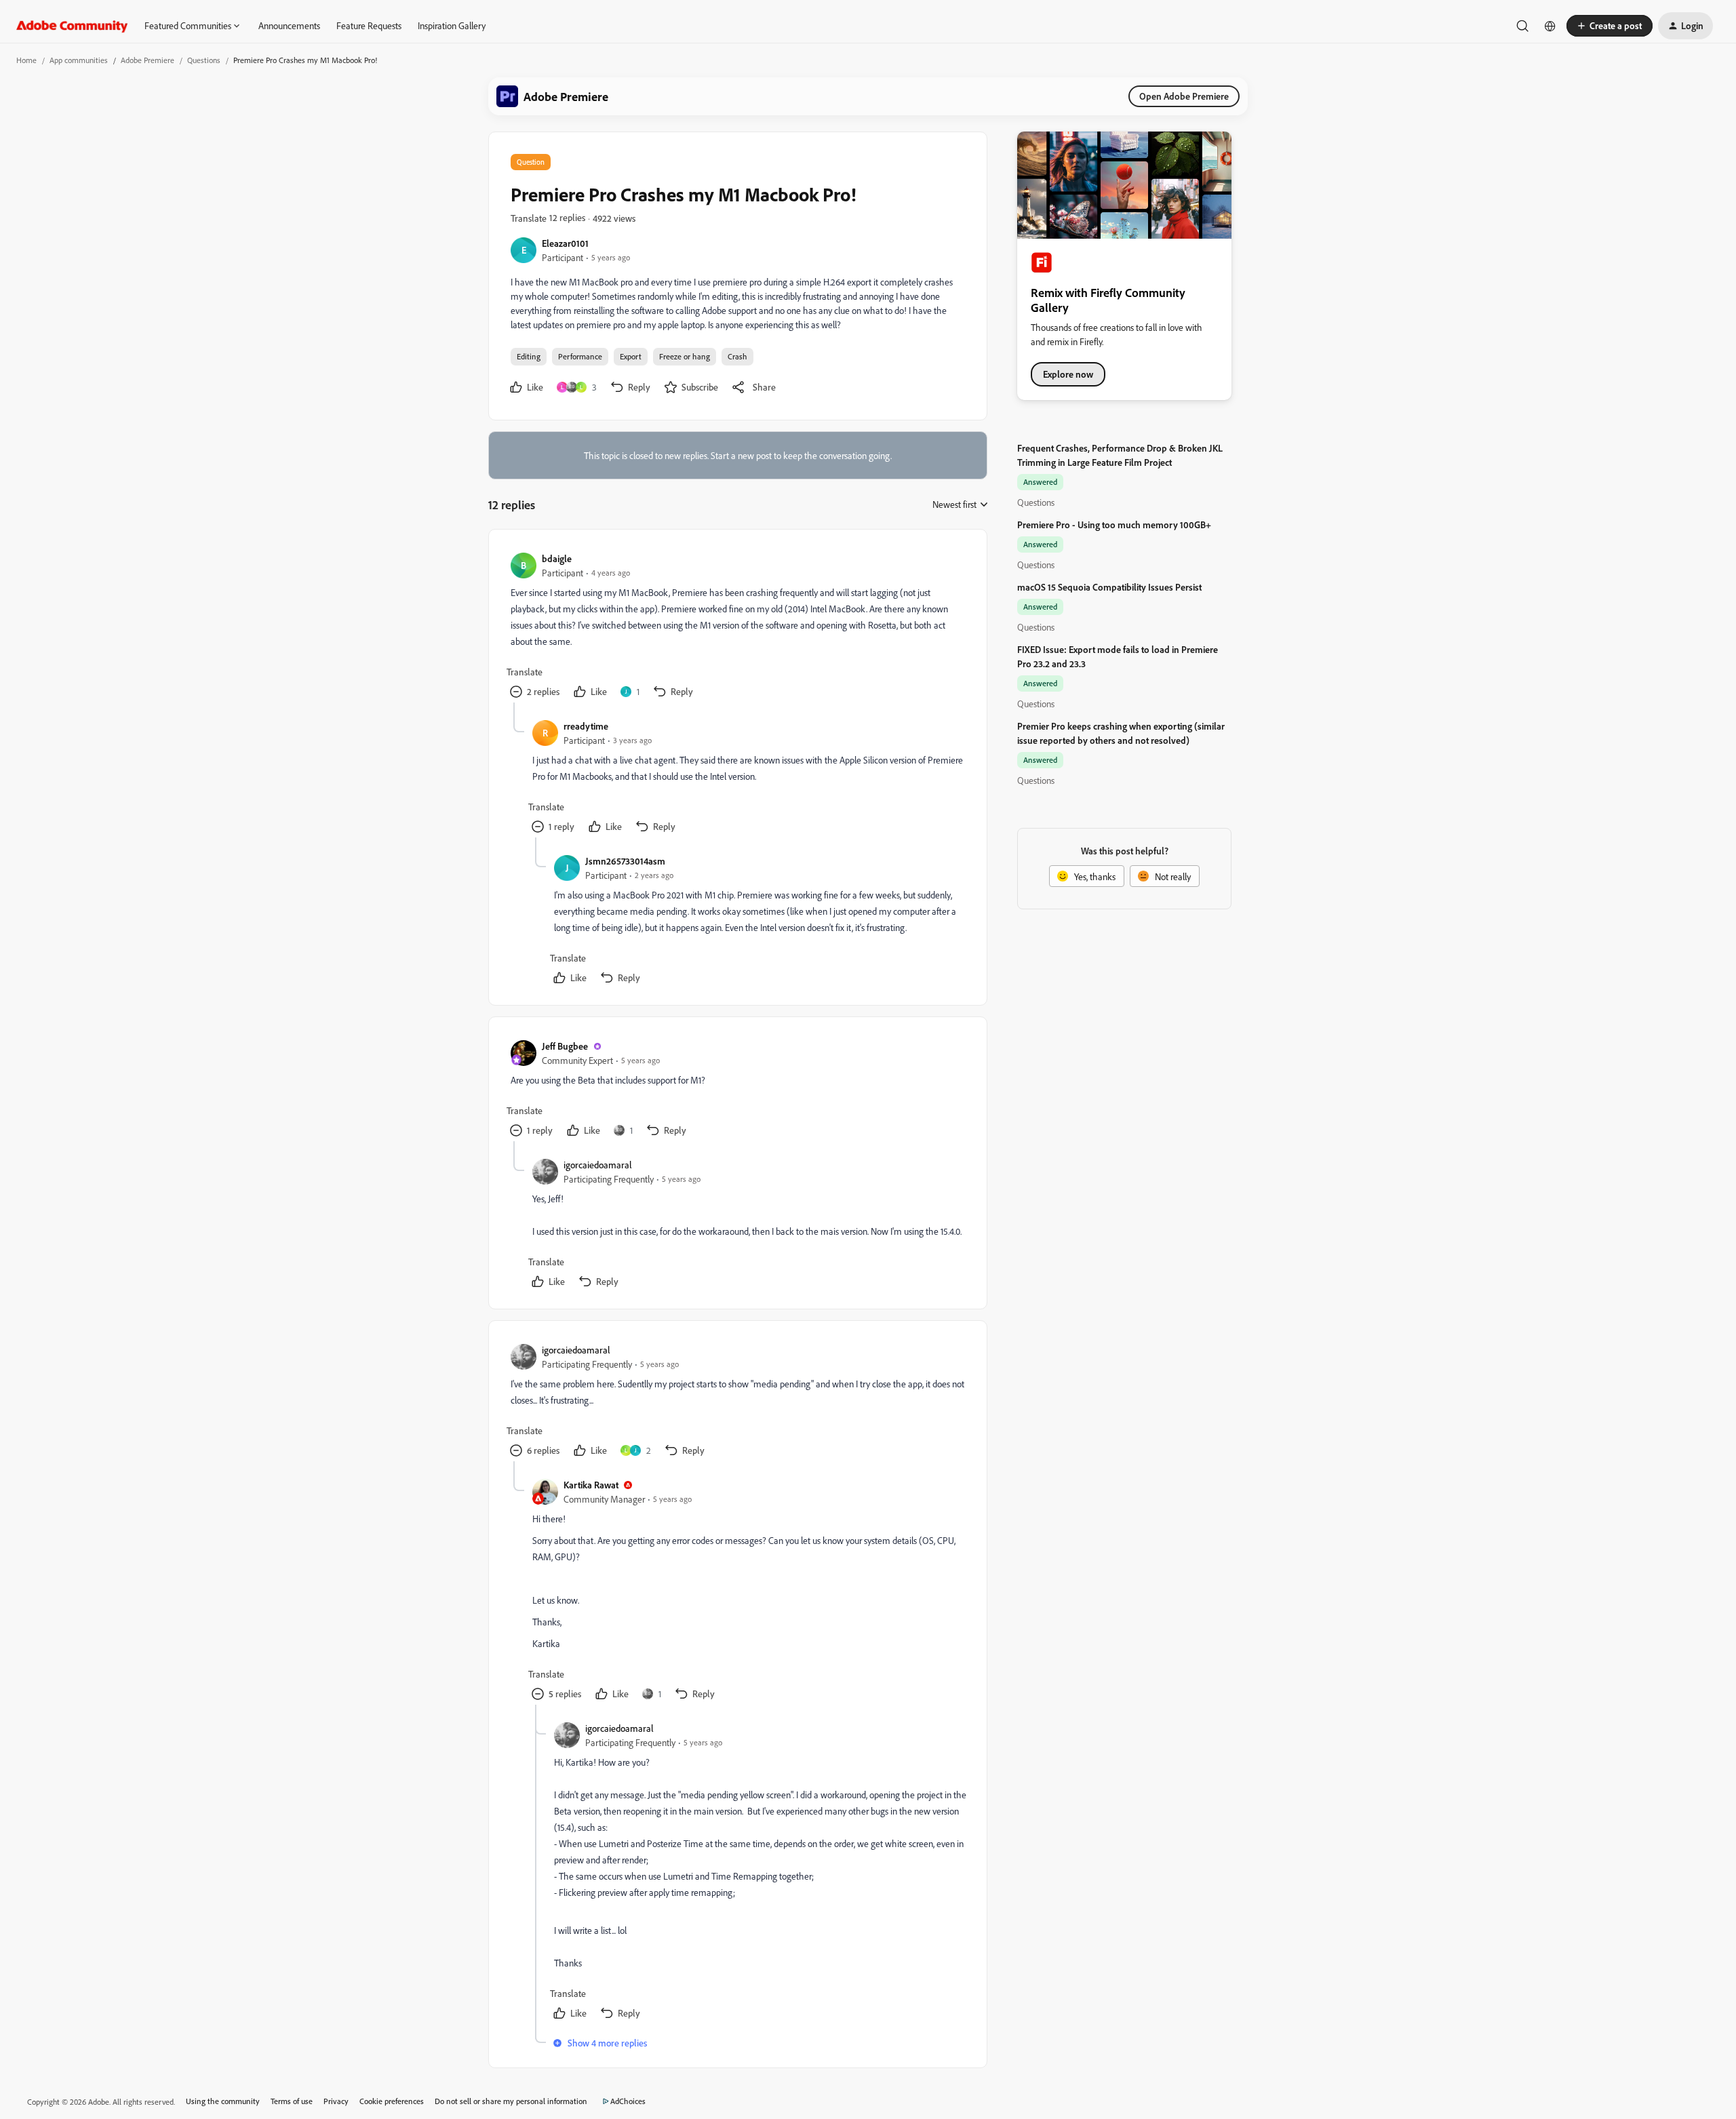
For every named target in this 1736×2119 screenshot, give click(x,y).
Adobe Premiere (147, 60)
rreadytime (586, 726)
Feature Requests (369, 25)
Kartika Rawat (591, 1485)
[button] (1610, 26)
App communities (79, 60)
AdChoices (628, 2101)
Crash (737, 356)
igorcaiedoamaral (598, 1165)
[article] (737, 627)
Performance (580, 356)
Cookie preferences (392, 2101)
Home (26, 60)
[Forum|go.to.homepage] (72, 26)
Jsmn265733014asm (625, 861)
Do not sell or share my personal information (511, 2101)
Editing (529, 356)
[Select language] (1550, 26)
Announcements (289, 25)
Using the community (223, 2101)
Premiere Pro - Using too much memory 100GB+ (1114, 524)
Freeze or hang (685, 356)
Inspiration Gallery (452, 25)
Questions (204, 60)
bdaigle (557, 558)
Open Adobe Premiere (1184, 96)
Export (631, 356)
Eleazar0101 (565, 243)
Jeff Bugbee (565, 1046)
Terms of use (292, 2101)
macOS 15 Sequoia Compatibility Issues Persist (1109, 587)
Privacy (336, 2101)
